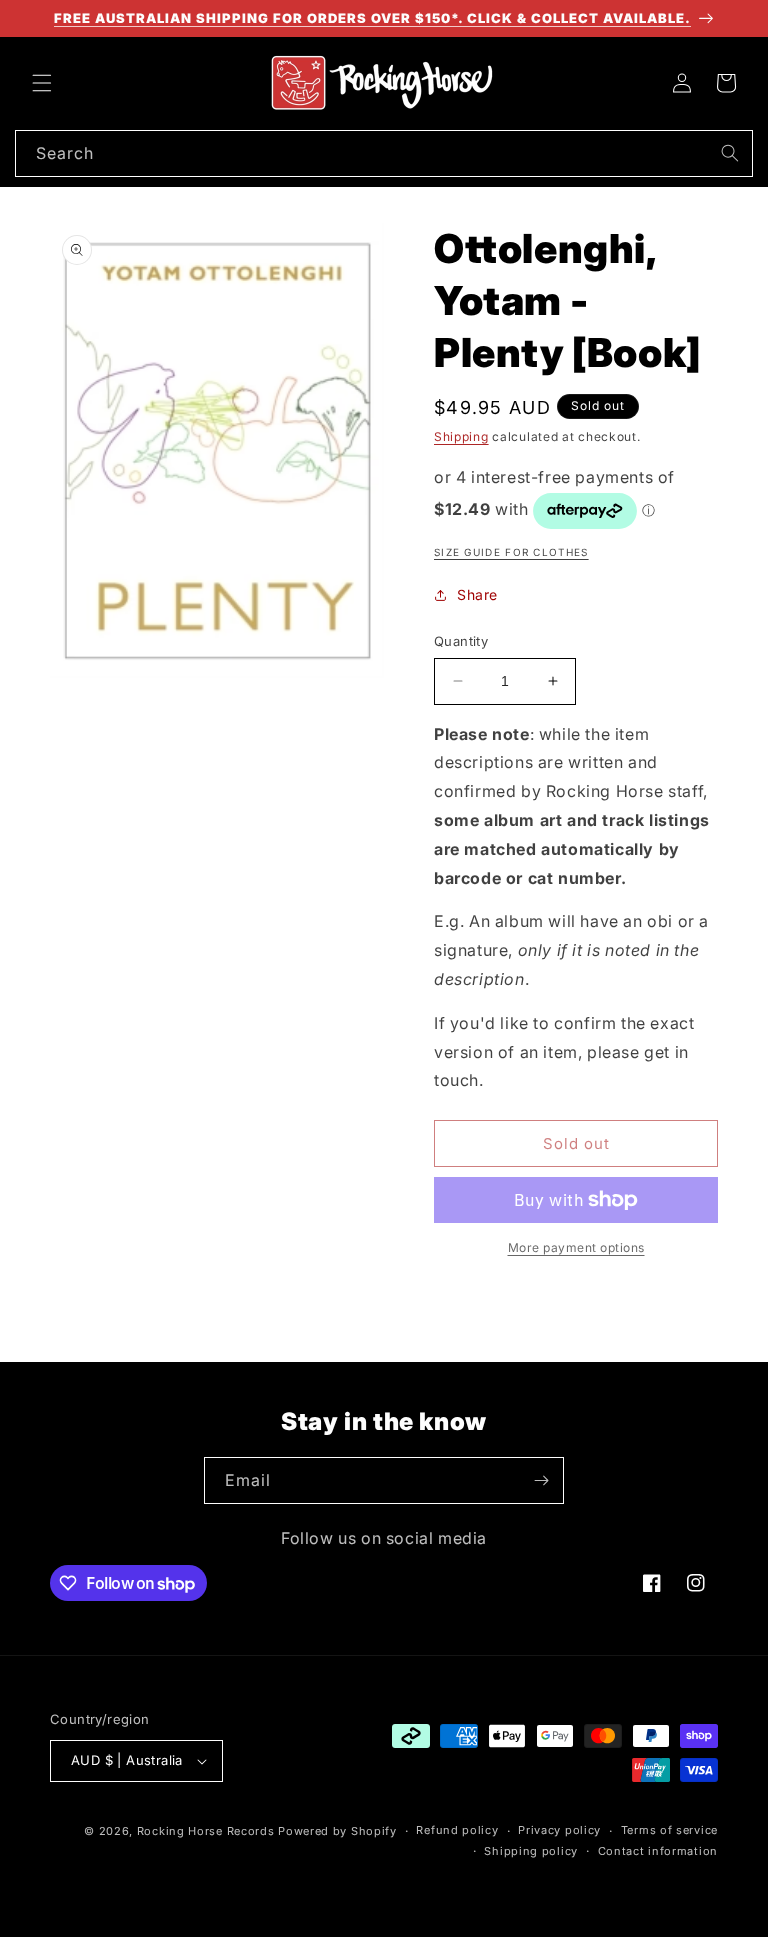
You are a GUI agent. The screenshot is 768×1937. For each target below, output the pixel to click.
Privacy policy (559, 1830)
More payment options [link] (576, 1247)
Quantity (461, 641)
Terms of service (669, 1830)
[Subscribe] (541, 1480)
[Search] (730, 153)
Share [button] (477, 594)
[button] (42, 83)
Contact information (658, 1851)
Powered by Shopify (337, 1831)
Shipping (461, 436)
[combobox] (384, 153)
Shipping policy (531, 1851)
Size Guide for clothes (511, 552)
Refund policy (457, 1830)
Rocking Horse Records (206, 1831)
